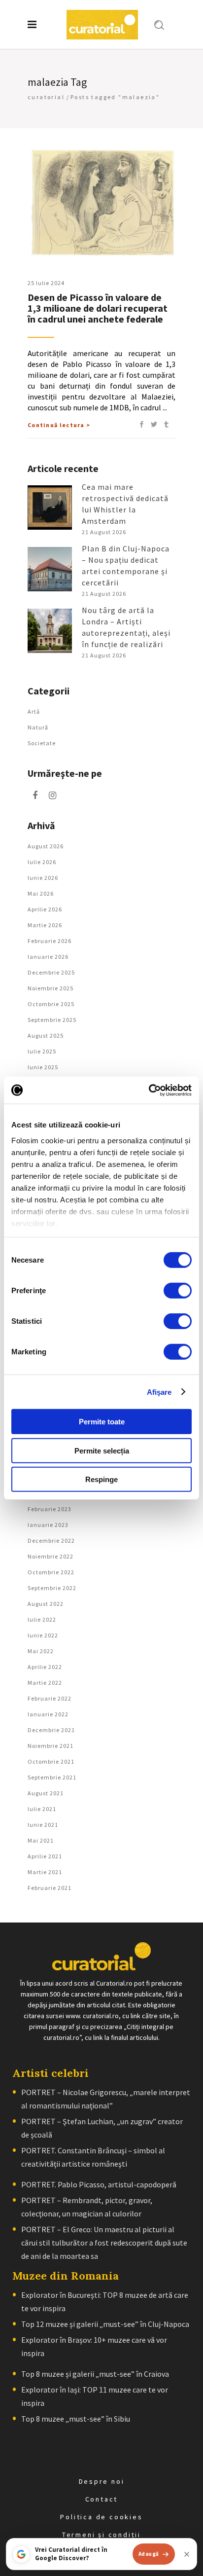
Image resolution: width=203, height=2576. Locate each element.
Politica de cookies (101, 2517)
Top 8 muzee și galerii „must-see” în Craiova (95, 2374)
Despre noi (102, 2481)
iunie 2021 (43, 1825)
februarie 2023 (50, 1509)
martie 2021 (45, 1872)
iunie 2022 (43, 1635)
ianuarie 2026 (48, 957)
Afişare (159, 1392)
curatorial (46, 97)
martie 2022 (45, 1683)
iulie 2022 (42, 1619)
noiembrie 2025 (51, 988)
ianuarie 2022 (48, 1714)
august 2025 (46, 1035)
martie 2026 (45, 925)
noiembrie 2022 (51, 1556)
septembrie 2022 (52, 1588)
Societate (42, 743)
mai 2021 (41, 1840)
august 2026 (46, 846)
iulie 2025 (42, 1051)
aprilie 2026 (45, 909)
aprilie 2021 (45, 1856)
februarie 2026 (50, 941)
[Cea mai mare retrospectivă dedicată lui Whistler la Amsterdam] (50, 508)
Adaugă (149, 2554)
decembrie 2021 (51, 1730)
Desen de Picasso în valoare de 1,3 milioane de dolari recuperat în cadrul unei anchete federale (98, 308)
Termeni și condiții (101, 2535)
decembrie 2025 (51, 972)
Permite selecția (102, 1450)
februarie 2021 (50, 1888)
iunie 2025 (43, 1067)
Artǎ (34, 711)
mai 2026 (41, 893)
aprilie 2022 (45, 1667)
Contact (102, 2499)
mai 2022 (41, 1651)
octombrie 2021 (51, 1761)
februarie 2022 (50, 1698)
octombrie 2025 (51, 1004)
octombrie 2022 (51, 1572)
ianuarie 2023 (48, 1525)
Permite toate (102, 1422)
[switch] (178, 1291)
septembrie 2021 (52, 1777)
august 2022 (46, 1604)
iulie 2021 (42, 1809)
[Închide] (187, 2554)
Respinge (101, 1479)
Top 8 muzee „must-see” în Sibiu (76, 2419)
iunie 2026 (43, 878)
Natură (38, 727)
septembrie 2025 (52, 1020)
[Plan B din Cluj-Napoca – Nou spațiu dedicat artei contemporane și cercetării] (50, 569)
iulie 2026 (42, 862)
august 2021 (46, 1793)
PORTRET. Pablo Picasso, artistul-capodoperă (99, 2184)
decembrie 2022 (51, 1541)
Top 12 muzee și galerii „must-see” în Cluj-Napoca (105, 2324)
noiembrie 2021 (51, 1746)
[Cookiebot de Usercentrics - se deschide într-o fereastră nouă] (149, 1090)
